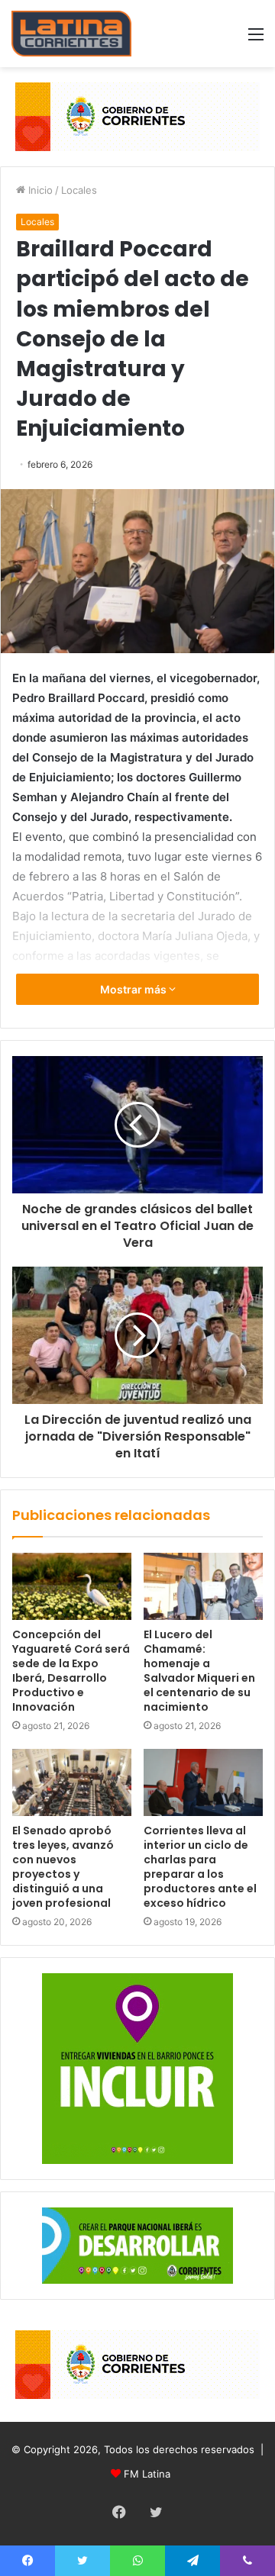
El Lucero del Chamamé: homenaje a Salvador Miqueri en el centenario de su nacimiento (199, 1671)
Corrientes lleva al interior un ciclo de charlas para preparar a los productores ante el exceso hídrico (200, 1867)
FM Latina (147, 2474)
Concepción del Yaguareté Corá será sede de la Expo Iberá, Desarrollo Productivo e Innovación (71, 1671)
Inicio (39, 190)
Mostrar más (134, 989)
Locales (79, 190)
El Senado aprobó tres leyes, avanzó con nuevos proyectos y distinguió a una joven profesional (63, 1867)
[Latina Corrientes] (71, 34)
